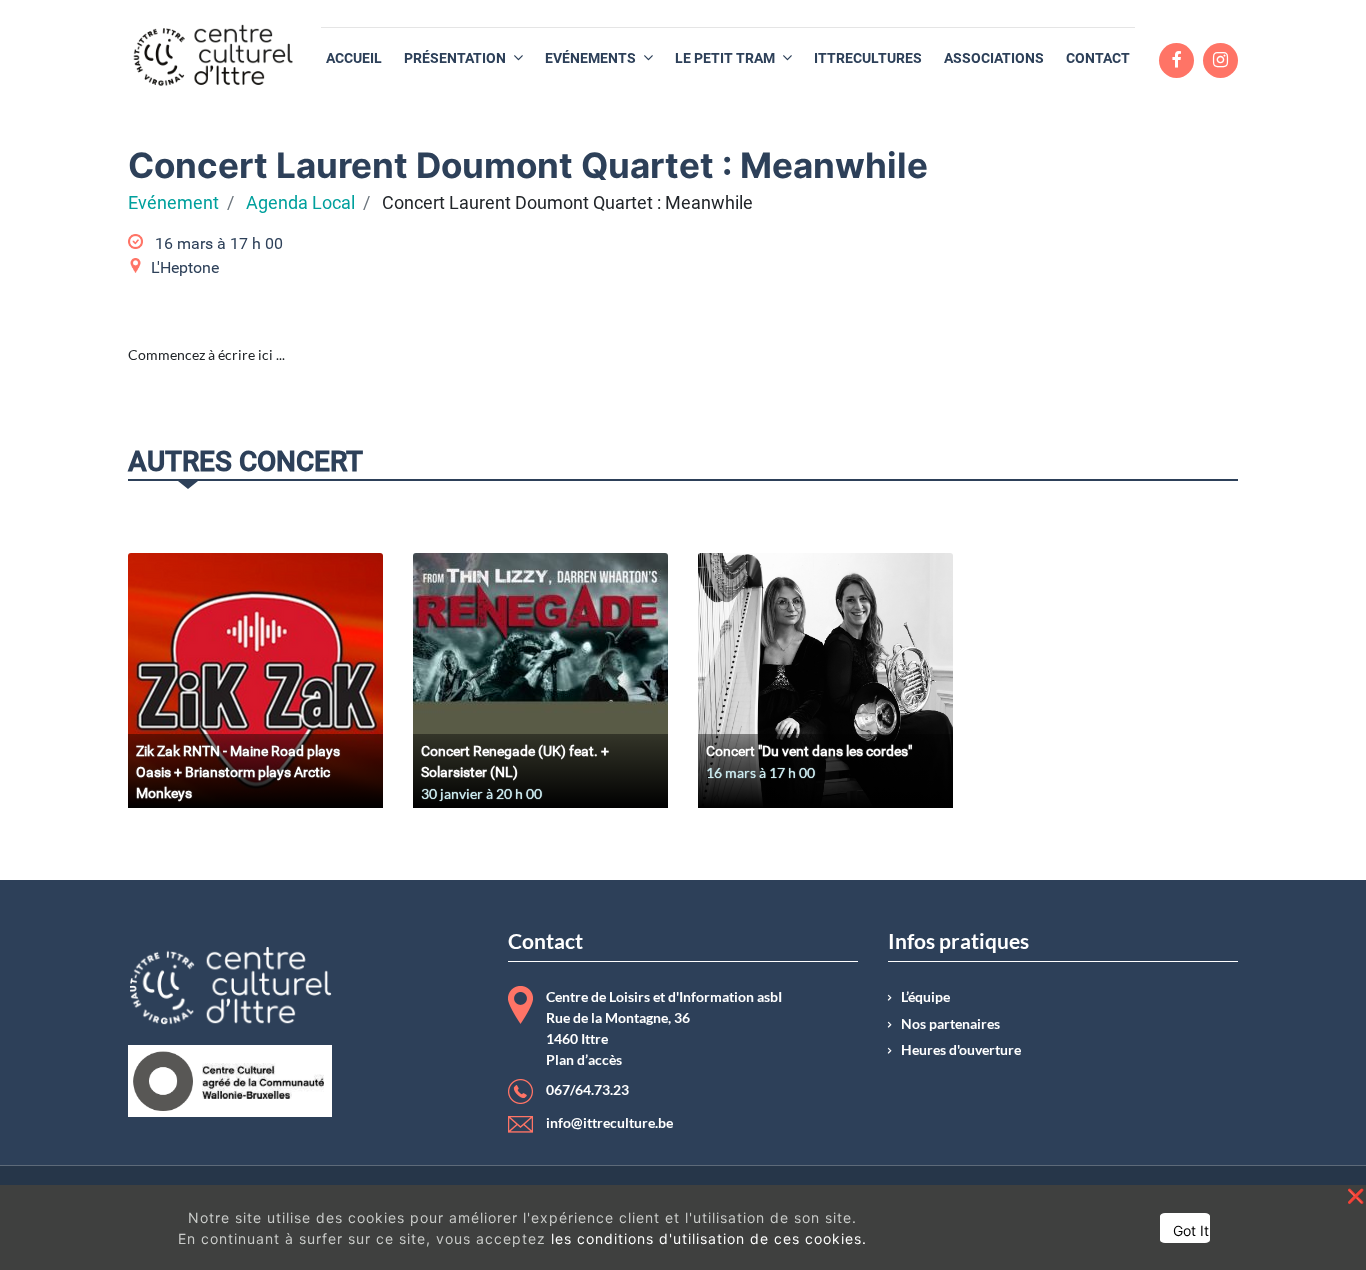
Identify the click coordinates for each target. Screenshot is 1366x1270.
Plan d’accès (584, 1060)
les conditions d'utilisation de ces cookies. (709, 1238)
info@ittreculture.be (609, 1123)
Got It (1191, 1230)
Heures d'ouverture (961, 1050)
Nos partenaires (950, 1024)
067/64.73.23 (587, 1090)
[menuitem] (354, 58)
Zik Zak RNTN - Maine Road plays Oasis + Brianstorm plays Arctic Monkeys (238, 772)
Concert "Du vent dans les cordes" (809, 751)
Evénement (173, 203)
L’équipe (925, 997)
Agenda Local (300, 203)
